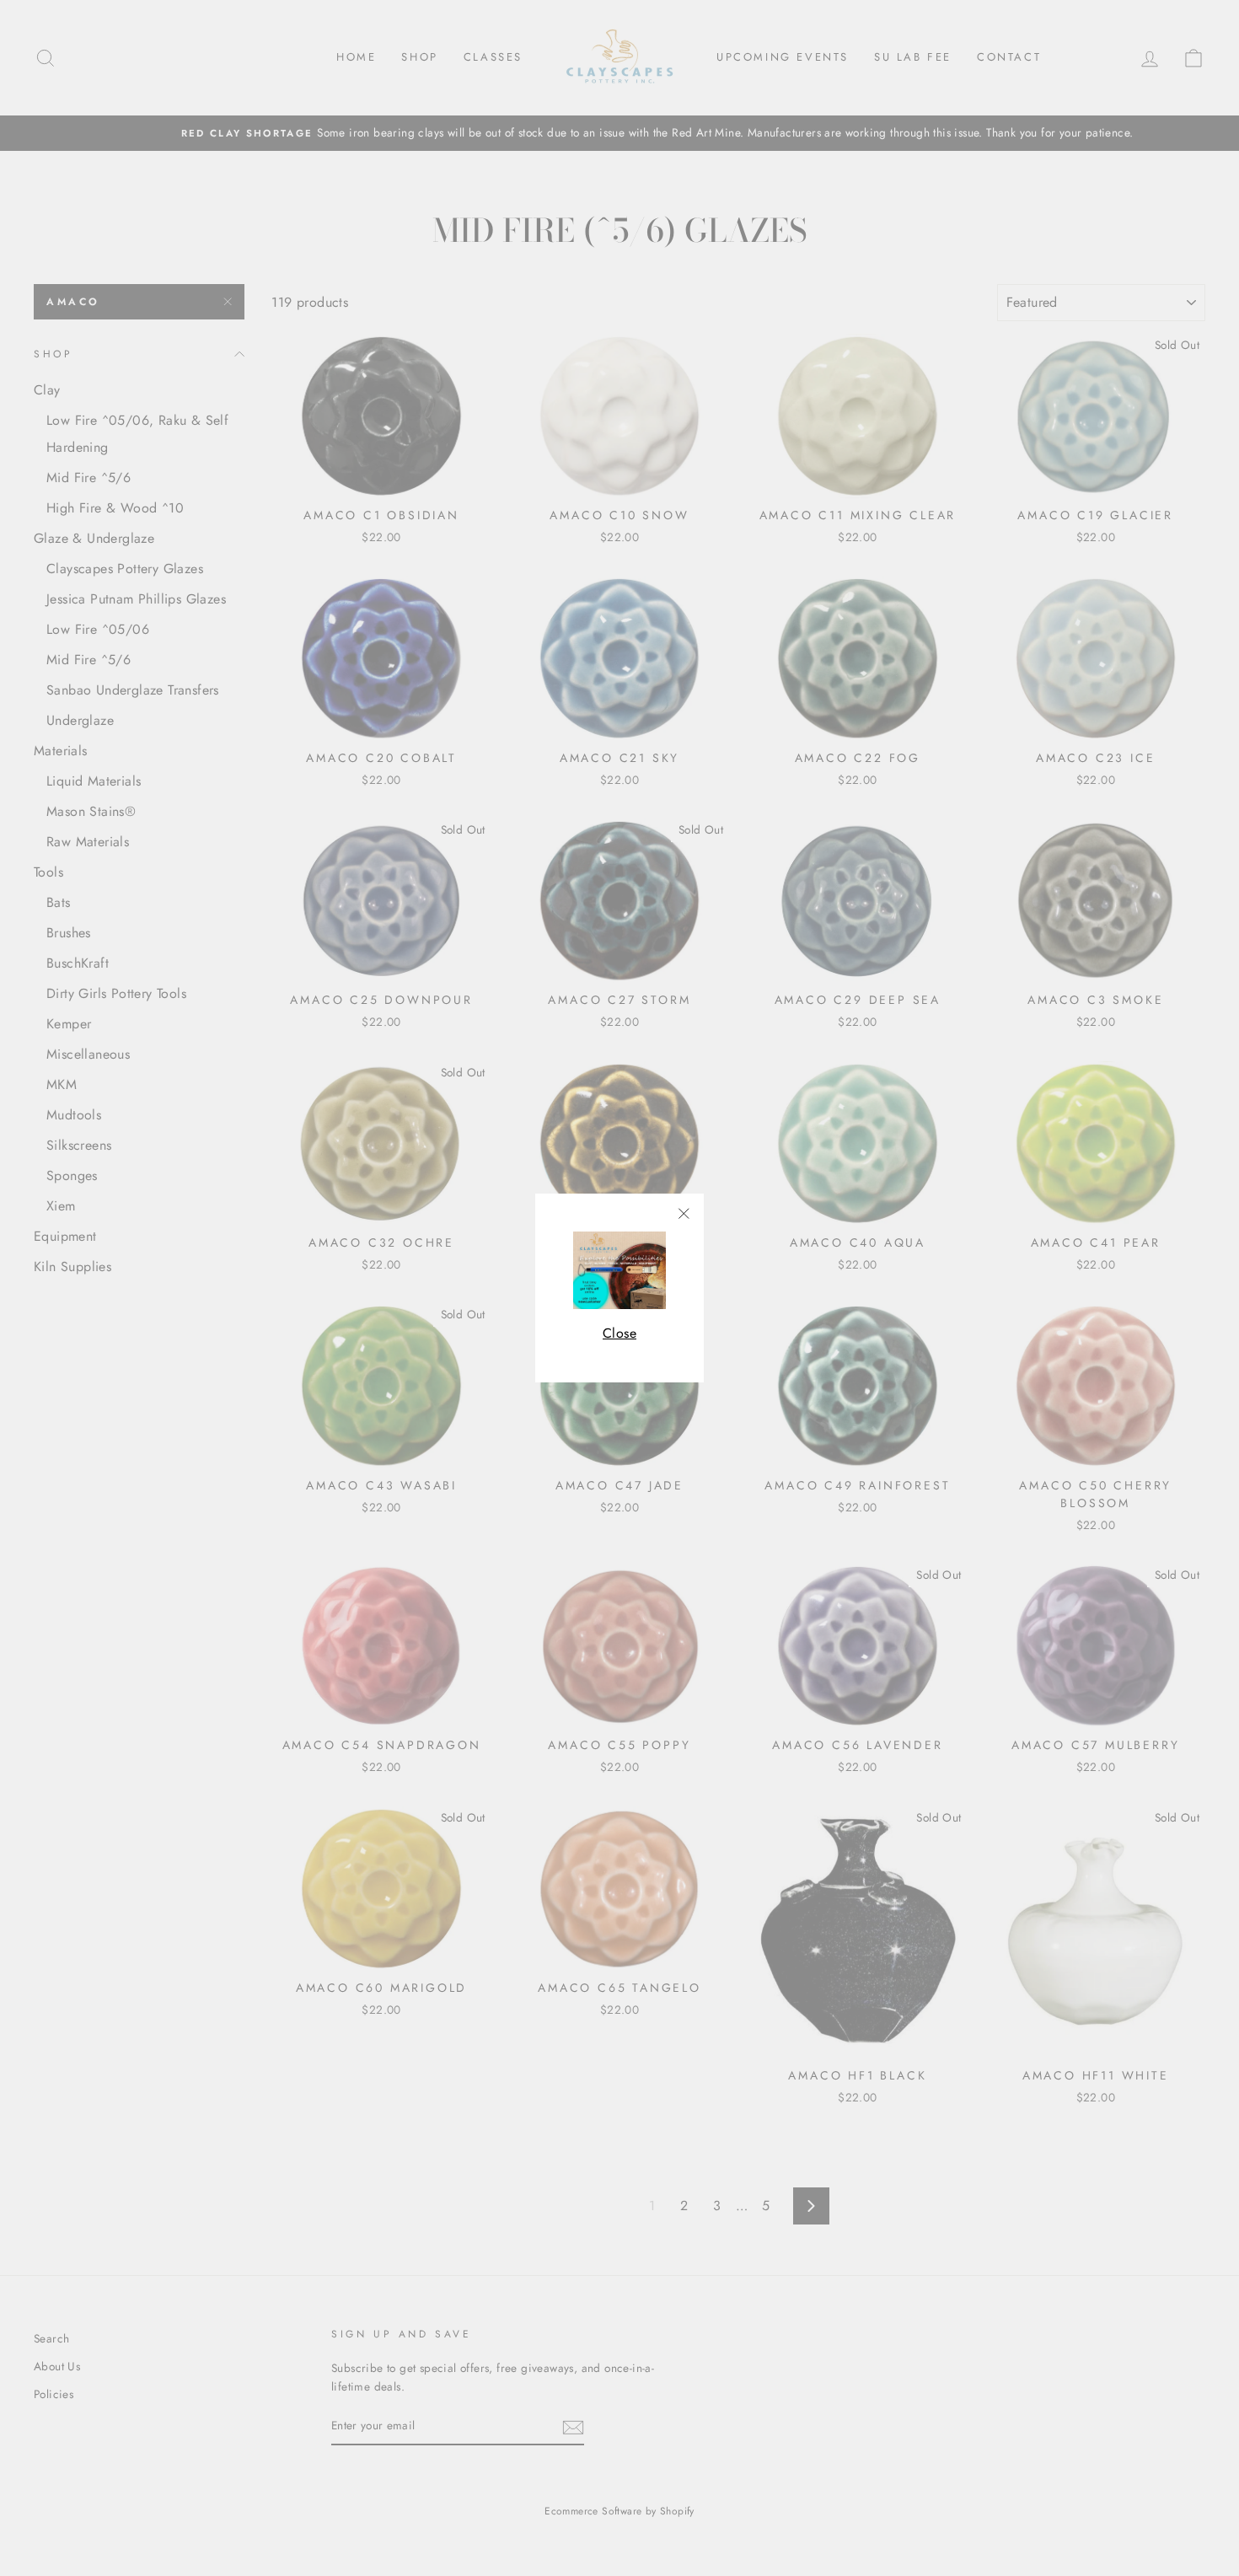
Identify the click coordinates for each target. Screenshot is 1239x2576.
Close (619, 1333)
